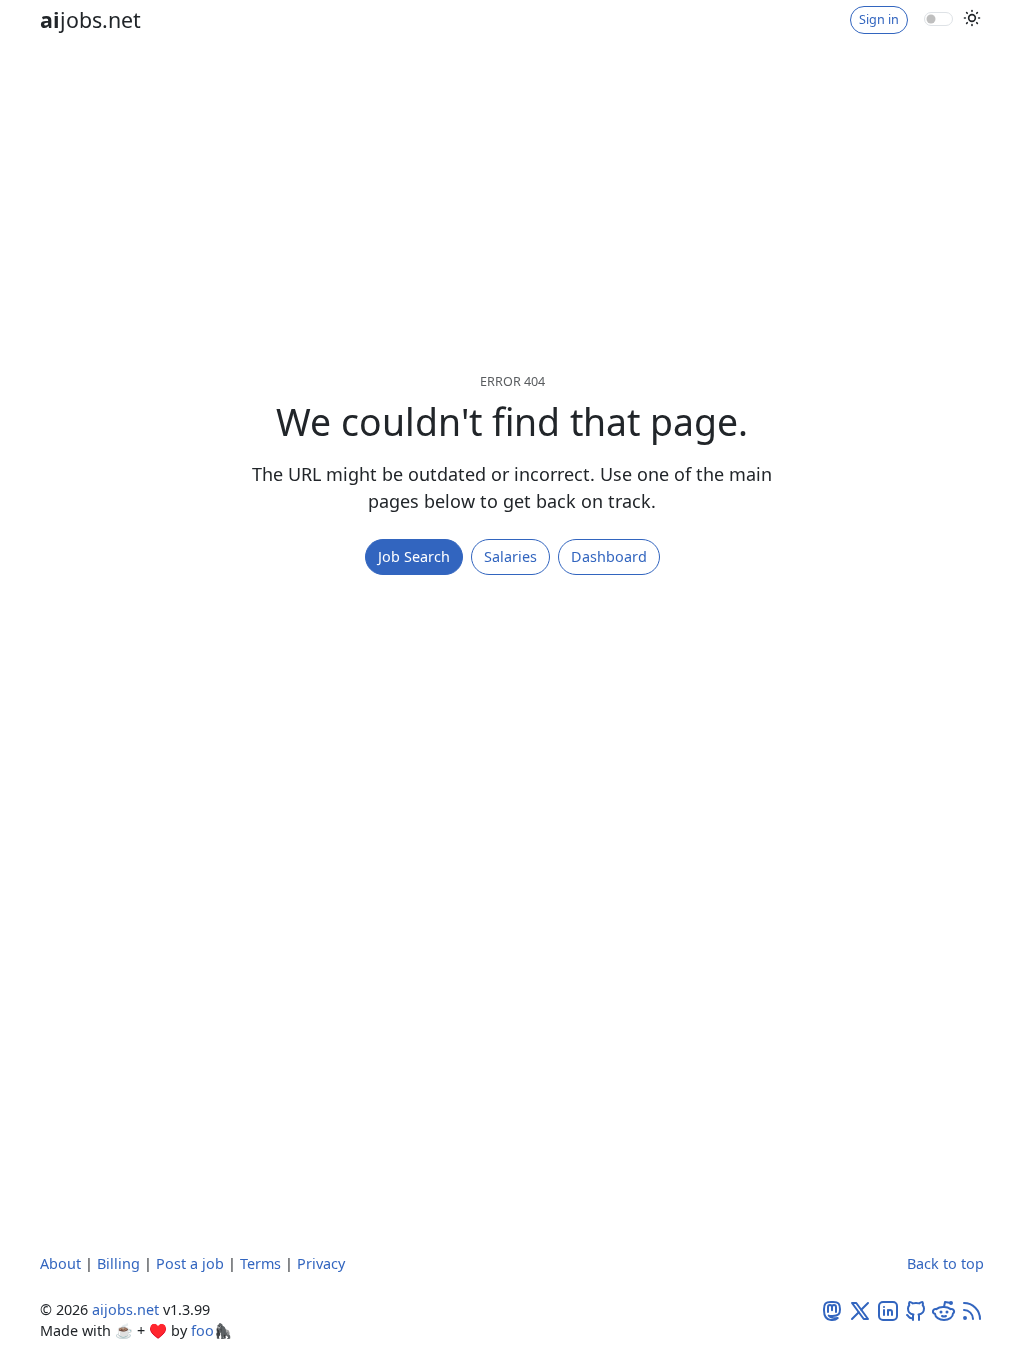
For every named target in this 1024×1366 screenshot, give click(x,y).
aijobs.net (125, 1309)
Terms (260, 1263)
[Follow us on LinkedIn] (888, 1309)
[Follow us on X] (860, 1309)
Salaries (510, 556)
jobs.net (90, 19)
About (60, 1263)
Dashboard (609, 556)
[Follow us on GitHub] (916, 1309)
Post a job (190, 1263)
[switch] (938, 19)
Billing (118, 1263)
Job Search (414, 556)
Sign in (879, 19)
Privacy (321, 1263)
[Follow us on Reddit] (944, 1309)
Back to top (945, 1263)
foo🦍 (211, 1330)
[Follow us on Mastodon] (832, 1309)
